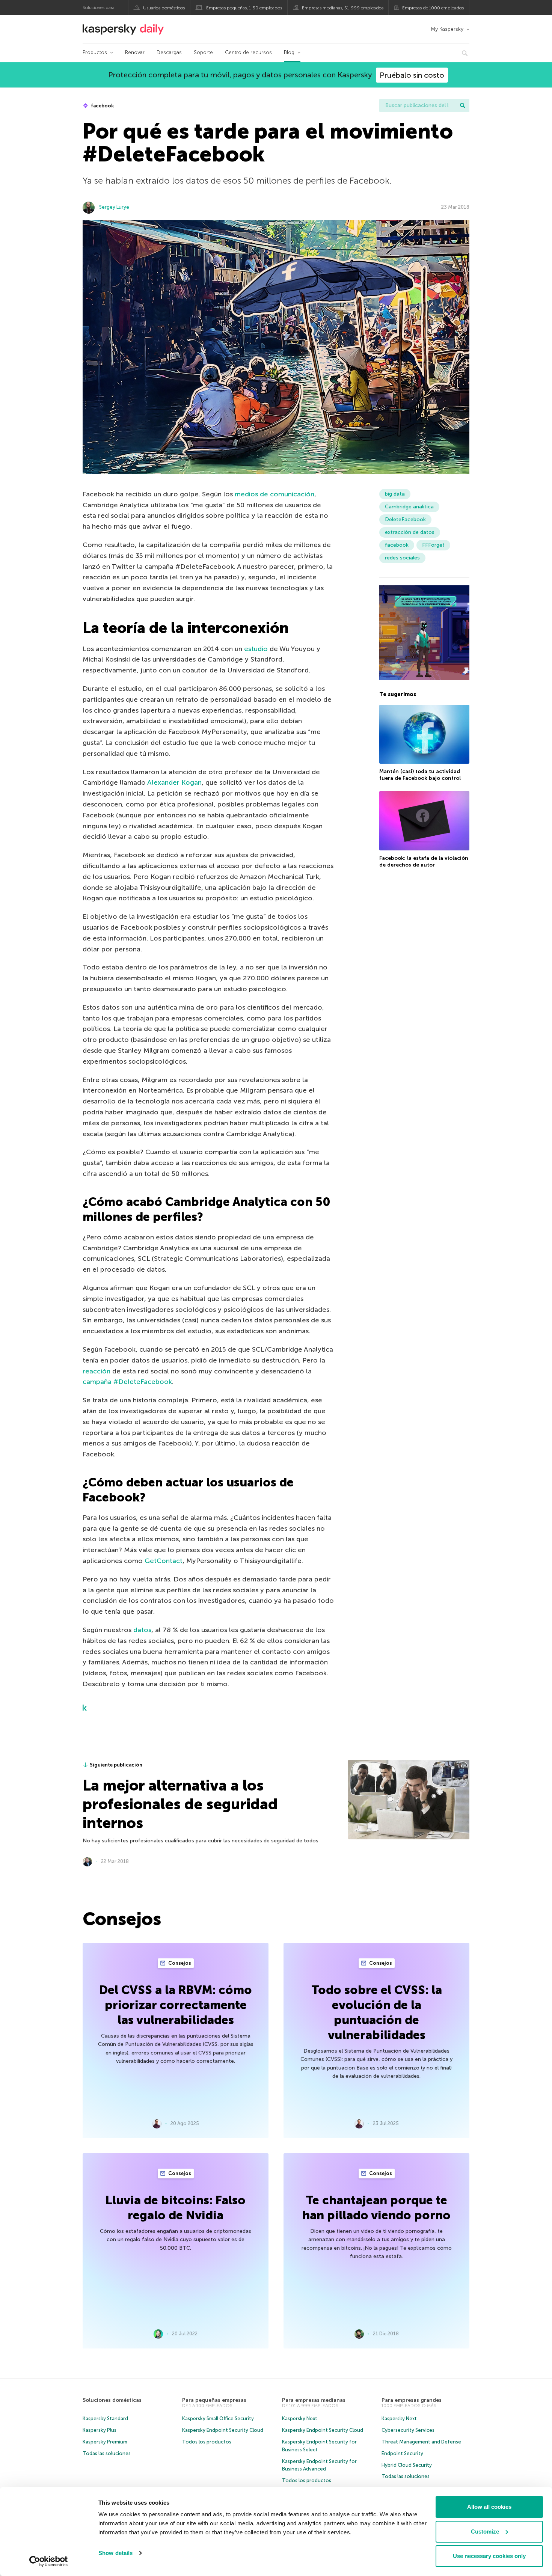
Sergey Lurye (114, 207)
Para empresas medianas (314, 2400)
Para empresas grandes (412, 2400)
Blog (289, 52)
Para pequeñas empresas (214, 2400)
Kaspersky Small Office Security (218, 2418)
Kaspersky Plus (100, 2430)
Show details (115, 2553)
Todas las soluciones (107, 2453)
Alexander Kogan (174, 782)
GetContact (164, 1561)
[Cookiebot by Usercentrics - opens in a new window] (49, 2561)
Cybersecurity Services (408, 2430)
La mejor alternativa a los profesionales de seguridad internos (180, 1804)
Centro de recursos (248, 52)
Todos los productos (207, 2442)
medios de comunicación (274, 494)
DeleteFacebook (405, 519)
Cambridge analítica (409, 507)
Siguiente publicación (116, 1765)
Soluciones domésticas (112, 2400)
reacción (97, 1371)
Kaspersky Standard (105, 2418)
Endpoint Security (402, 2453)
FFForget (433, 545)
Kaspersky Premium (105, 2442)
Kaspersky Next (300, 2418)
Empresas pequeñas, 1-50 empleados (244, 8)
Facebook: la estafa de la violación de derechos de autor (424, 861)
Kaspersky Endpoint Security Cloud (223, 2430)
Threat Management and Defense (421, 2442)
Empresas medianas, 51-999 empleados (343, 8)
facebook (102, 106)
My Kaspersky (447, 29)
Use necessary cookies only (489, 2556)
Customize (485, 2532)
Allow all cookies (489, 2507)
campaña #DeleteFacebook (127, 1382)
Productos (95, 52)
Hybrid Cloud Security (407, 2465)
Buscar (463, 106)
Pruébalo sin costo (412, 75)
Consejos (179, 1963)
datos (142, 1630)
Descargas (169, 52)
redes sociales (402, 558)
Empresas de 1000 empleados (433, 8)
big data (395, 494)
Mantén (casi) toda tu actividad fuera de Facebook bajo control (420, 775)
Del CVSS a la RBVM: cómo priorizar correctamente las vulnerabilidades (176, 2005)
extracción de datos (410, 532)
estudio (256, 649)
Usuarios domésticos (164, 8)
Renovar (135, 52)
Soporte (203, 52)
